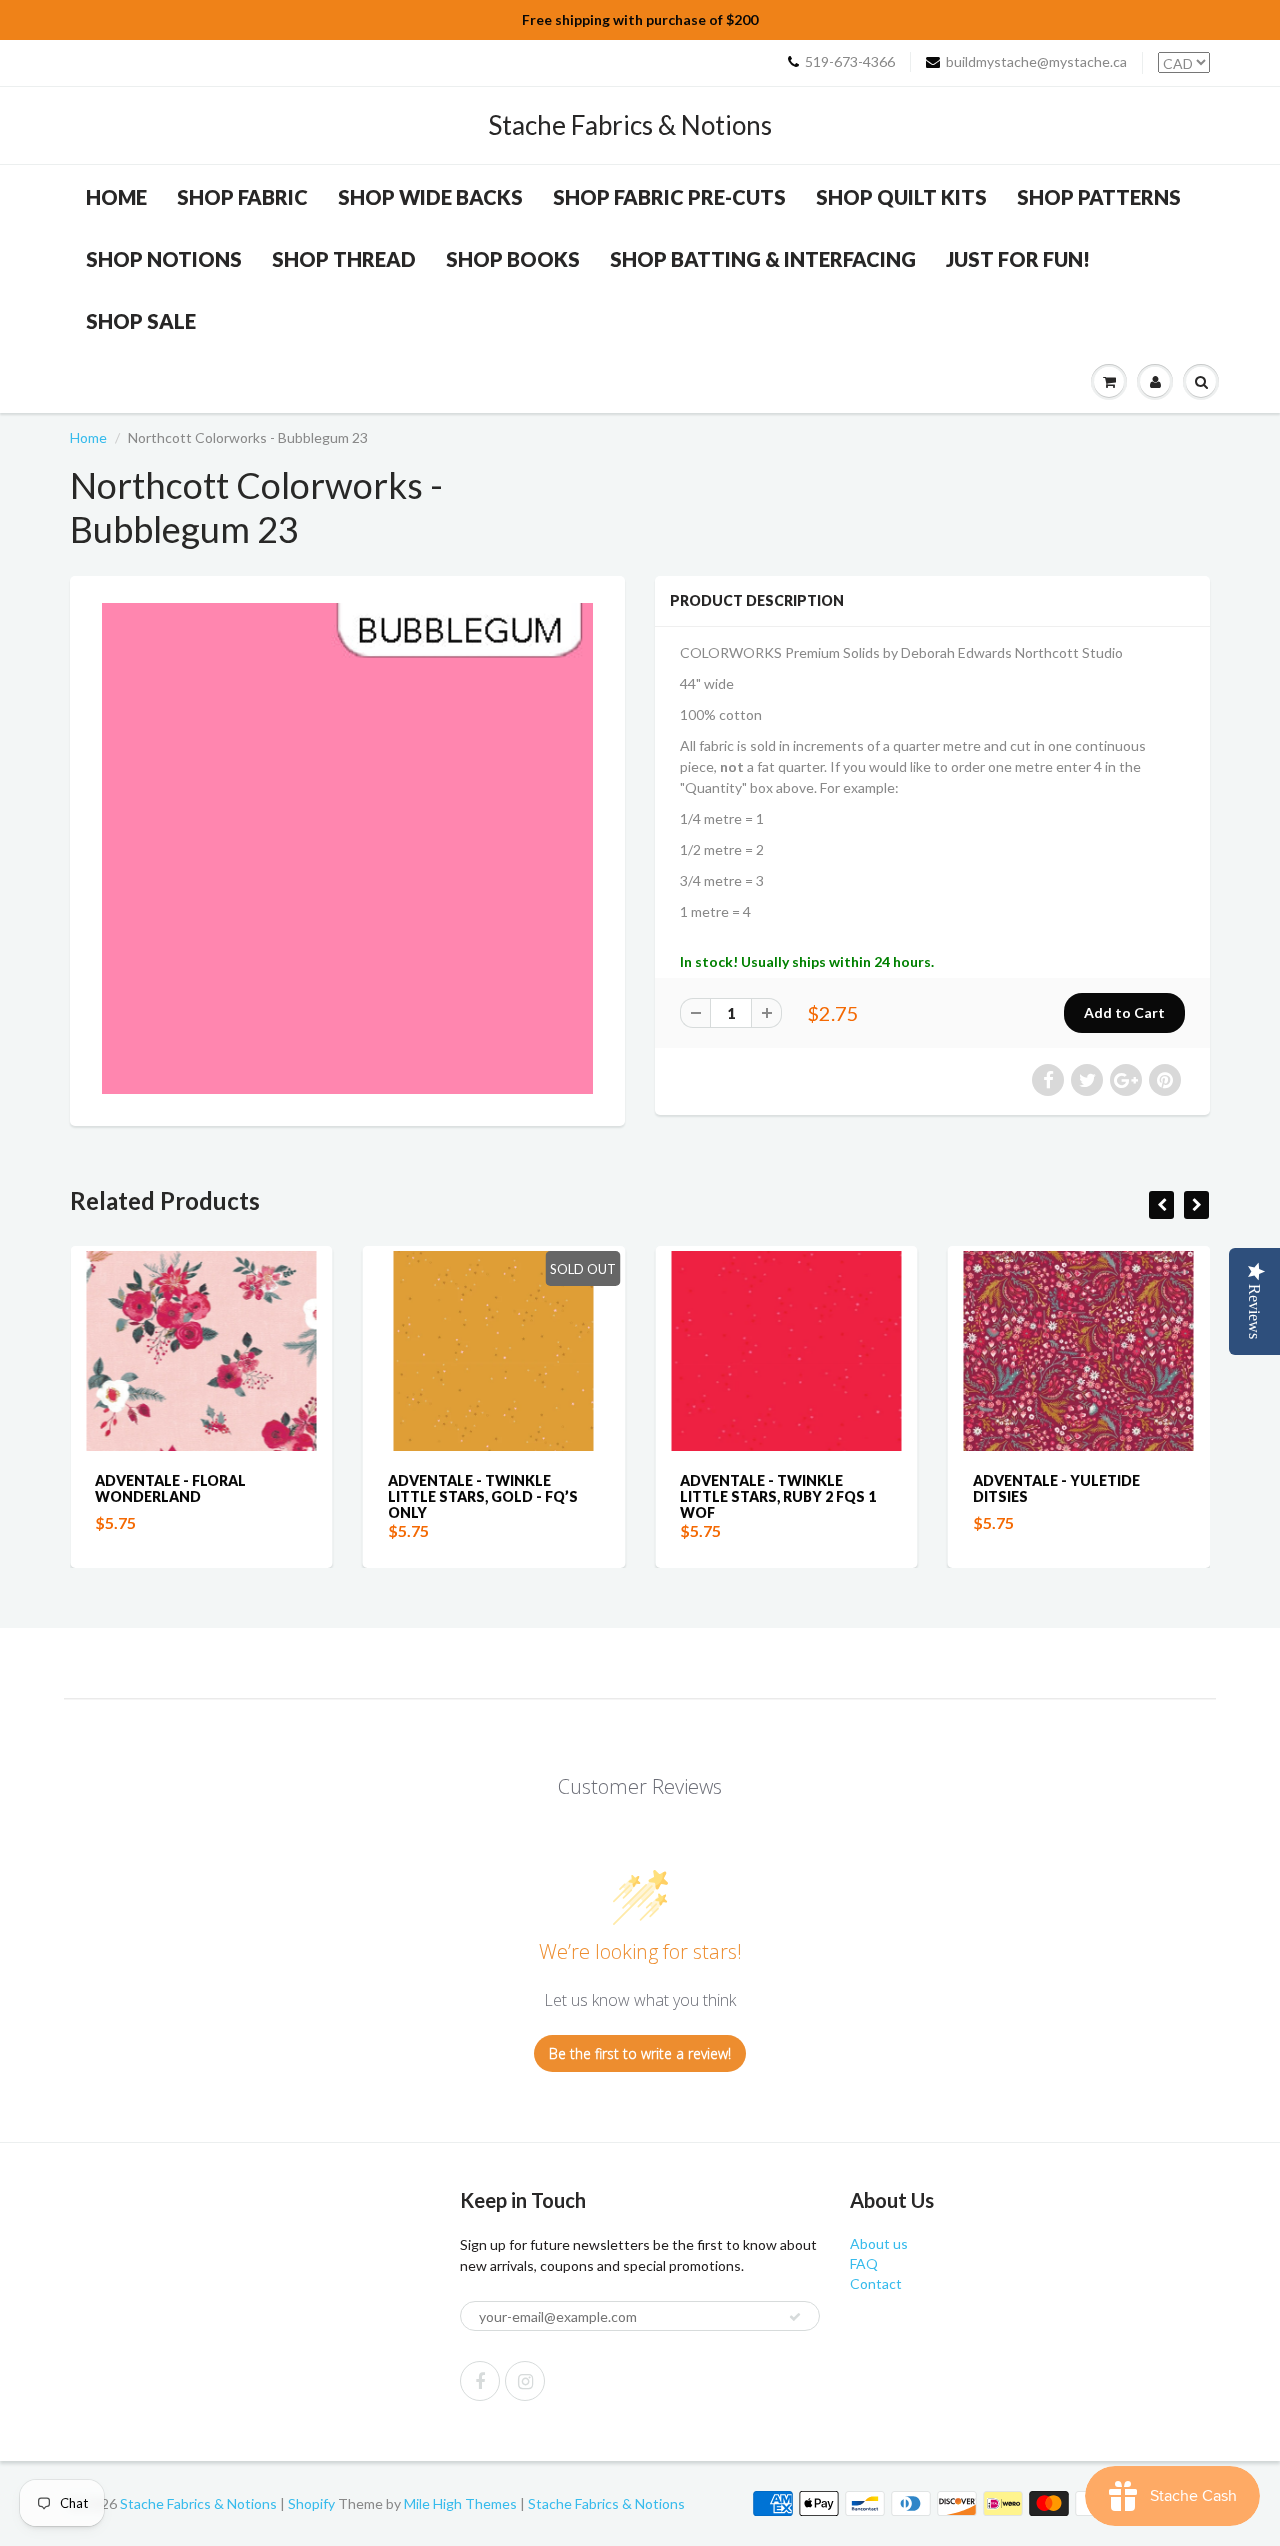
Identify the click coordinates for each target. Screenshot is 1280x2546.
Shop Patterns (1099, 197)
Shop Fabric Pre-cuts (669, 197)
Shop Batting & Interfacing (763, 259)
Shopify (311, 2503)
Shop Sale (141, 321)
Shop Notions (164, 259)
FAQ (864, 2263)
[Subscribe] (795, 2317)
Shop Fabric (242, 197)
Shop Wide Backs (430, 197)
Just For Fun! (1018, 259)
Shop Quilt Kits (901, 197)
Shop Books (513, 259)
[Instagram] (525, 2381)
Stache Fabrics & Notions (630, 125)
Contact (876, 2283)
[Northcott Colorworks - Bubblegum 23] (347, 848)
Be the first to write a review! (640, 2053)
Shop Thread (344, 259)
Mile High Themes (460, 2503)
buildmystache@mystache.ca (1036, 61)
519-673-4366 (850, 61)
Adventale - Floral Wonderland (170, 1488)
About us (879, 2243)
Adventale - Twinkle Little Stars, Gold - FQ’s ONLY (483, 1496)
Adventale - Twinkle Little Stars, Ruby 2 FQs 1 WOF (778, 1496)
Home (116, 197)
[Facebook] (480, 2381)
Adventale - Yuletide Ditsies (1056, 1488)
